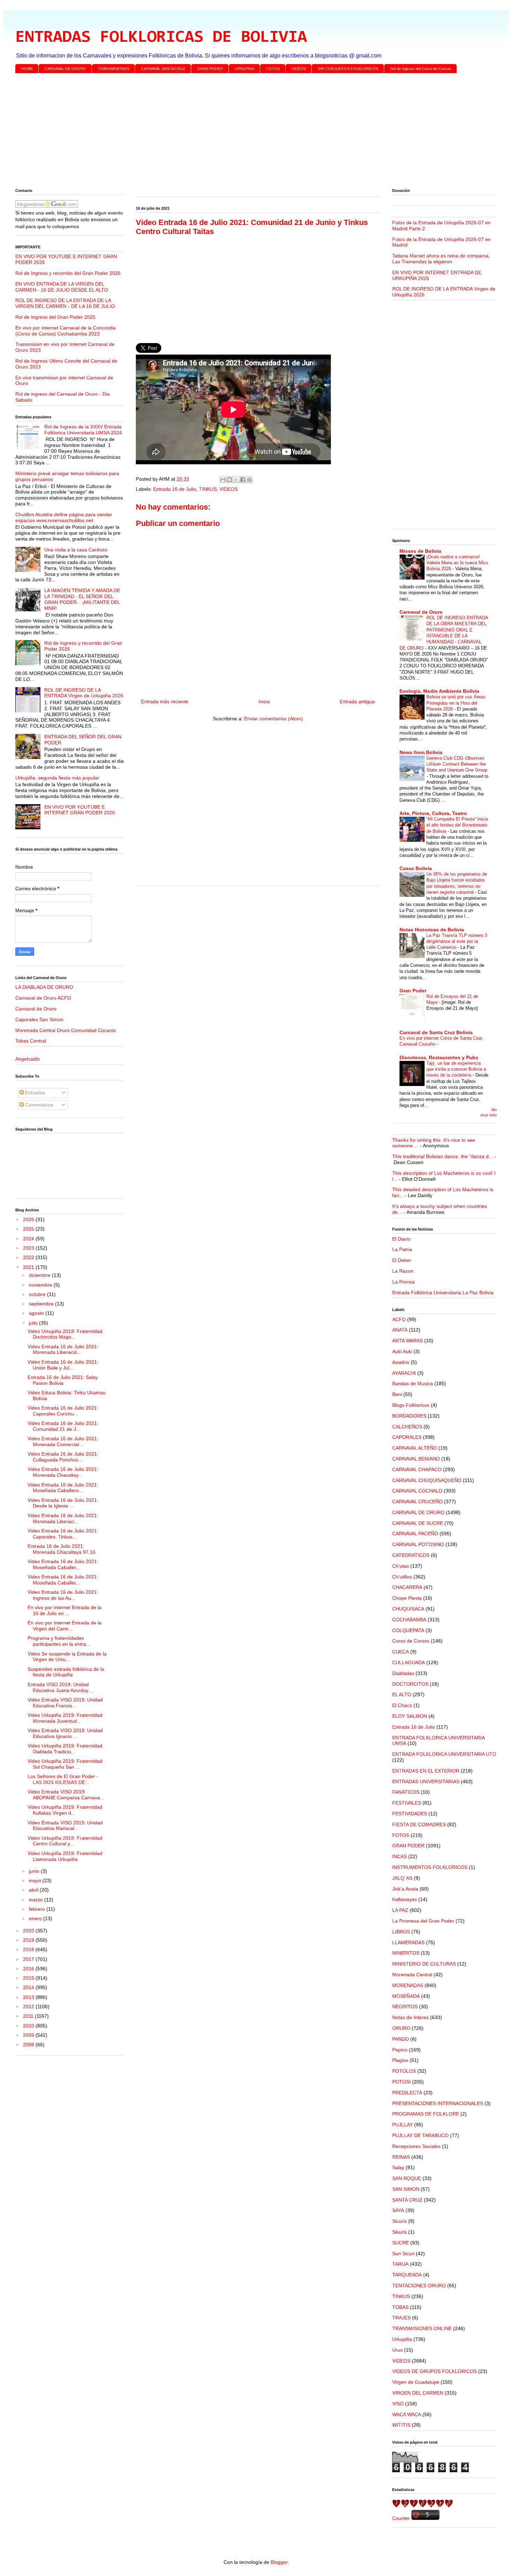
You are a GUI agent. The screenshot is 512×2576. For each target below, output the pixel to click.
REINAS (401, 2157)
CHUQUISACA (408, 1609)
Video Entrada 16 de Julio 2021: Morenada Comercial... (63, 1441)
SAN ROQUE (407, 2178)
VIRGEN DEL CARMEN (418, 2393)
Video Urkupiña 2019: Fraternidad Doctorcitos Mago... (65, 1334)
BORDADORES (409, 1416)
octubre (38, 1294)
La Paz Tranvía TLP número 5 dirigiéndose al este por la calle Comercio (457, 941)
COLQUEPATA (408, 1630)
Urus (397, 2350)
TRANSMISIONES (114, 69)
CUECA (401, 1652)
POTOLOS (404, 2071)
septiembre (42, 1304)
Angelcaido (28, 1059)
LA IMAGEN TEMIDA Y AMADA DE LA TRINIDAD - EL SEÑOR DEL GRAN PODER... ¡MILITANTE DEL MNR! (82, 599)
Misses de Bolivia (420, 551)
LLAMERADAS (408, 1942)
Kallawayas (405, 1899)
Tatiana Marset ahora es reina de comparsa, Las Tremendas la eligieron (441, 259)
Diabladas (403, 1673)
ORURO (401, 2028)
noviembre (41, 1285)
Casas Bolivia (416, 868)
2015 (29, 1978)
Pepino (400, 2050)
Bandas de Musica (413, 1383)
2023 (29, 1248)
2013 (29, 1997)
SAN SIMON (406, 2189)
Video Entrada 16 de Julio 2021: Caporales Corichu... (63, 1411)
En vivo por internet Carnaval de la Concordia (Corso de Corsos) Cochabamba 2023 (65, 331)
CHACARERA (407, 1587)
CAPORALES (407, 1437)
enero (36, 1918)
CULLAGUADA (409, 1662)
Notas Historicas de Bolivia (432, 930)
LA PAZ (400, 1910)
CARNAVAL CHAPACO (417, 1469)
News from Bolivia (421, 752)
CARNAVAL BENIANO (416, 1459)
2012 (29, 2007)
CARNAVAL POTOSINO (418, 1544)
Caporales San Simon (39, 1019)
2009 (29, 2035)
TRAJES (401, 2318)
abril (34, 1890)
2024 (29, 1239)
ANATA (400, 1330)
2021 (29, 1267)
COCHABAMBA (409, 1620)
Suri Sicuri (403, 2253)
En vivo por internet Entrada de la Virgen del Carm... (64, 1626)
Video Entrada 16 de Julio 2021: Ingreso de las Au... (63, 1595)
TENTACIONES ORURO (419, 2286)
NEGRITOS (405, 2007)
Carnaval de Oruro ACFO (43, 998)
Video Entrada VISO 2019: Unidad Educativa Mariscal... (65, 1826)
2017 (29, 1959)
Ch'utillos (402, 1577)
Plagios (400, 2060)
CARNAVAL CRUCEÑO (417, 1502)
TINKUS (208, 489)
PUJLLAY (402, 2125)
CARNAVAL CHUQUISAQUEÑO (427, 1480)
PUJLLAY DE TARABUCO (420, 2135)
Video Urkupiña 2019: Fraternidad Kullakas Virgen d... (65, 1810)
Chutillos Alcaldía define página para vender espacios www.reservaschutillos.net (64, 517)
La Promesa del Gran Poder (423, 1921)
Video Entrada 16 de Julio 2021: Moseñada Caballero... (63, 1488)
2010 (29, 2026)
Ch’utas (401, 1566)
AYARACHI (404, 1373)
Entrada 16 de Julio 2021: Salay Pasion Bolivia (63, 1380)
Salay (398, 2167)
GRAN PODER (210, 69)
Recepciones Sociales (416, 2146)
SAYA (398, 2210)
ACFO (399, 1319)
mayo (36, 1880)
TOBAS (400, 2307)
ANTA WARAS (408, 1341)
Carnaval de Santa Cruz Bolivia (436, 1032)
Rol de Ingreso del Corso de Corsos (421, 69)
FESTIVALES (407, 1803)
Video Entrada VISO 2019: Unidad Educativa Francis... (65, 1703)
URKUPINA (245, 69)
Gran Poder (413, 991)
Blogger (279, 2562)
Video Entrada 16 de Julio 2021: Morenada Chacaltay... (63, 1472)
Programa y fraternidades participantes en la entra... (59, 1641)
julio (34, 1323)
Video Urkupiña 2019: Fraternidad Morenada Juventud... (65, 1718)
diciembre (40, 1275)
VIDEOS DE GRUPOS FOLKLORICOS (435, 2371)
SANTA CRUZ (407, 2200)
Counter (401, 2518)
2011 (29, 2016)
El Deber (402, 1260)
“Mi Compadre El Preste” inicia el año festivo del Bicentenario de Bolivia (457, 825)
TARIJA (400, 2264)
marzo (37, 1900)
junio (35, 1871)
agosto (37, 1313)
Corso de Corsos (411, 1641)
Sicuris (399, 2221)
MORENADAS (408, 1985)
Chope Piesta (407, 1598)
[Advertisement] (224, 132)
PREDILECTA (407, 2093)
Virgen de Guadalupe (416, 2382)
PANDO (401, 2039)
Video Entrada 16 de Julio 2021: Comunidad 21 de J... (63, 1426)
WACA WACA (407, 2414)
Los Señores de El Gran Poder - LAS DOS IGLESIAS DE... (63, 1779)
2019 (29, 1940)
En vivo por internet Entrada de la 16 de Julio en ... (64, 1610)
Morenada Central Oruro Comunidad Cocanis (65, 1030)
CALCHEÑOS (407, 1427)
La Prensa (404, 1282)
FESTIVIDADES (410, 1814)
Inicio (264, 701)
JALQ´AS (402, 1878)
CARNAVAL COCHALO (417, 1491)
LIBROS (401, 1932)
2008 (29, 2044)
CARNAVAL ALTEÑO (415, 1448)
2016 (29, 1969)
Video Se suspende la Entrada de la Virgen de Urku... (67, 1657)
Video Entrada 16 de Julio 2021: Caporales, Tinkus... (63, 1534)
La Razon (403, 1271)
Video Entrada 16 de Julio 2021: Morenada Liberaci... (63, 1518)
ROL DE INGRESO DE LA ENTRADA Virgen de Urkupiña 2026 (84, 693)
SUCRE (401, 2243)
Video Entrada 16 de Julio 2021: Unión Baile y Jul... (63, 1365)
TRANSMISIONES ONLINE (422, 2328)
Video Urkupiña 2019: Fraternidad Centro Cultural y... (65, 1841)
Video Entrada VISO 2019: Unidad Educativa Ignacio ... (65, 1733)
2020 (29, 1931)
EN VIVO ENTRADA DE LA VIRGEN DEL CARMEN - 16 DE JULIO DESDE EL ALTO (62, 287)
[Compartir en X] (236, 480)
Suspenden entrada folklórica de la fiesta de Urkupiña (66, 1672)
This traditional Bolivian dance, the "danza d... (443, 1156)
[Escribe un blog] (230, 480)
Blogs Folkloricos (411, 1405)
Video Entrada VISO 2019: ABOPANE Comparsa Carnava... (66, 1795)
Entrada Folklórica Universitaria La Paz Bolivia (443, 1293)
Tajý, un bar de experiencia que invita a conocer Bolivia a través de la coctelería (456, 1069)
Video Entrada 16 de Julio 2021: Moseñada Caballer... (63, 1564)
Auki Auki (402, 1351)
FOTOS (273, 69)
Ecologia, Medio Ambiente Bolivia (439, 691)
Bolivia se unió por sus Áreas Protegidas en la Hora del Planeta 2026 (456, 703)
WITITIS (401, 2425)
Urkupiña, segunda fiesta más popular (57, 778)
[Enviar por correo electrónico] (223, 480)
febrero (38, 1909)
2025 (29, 1229)
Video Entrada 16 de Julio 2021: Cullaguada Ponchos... (63, 1457)
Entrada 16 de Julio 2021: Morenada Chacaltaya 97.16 (61, 1549)
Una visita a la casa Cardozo (76, 550)
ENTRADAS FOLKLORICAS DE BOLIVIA (161, 38)
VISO (398, 2404)
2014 (29, 1987)
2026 (29, 1219)
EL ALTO (402, 1694)
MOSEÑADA (406, 1996)
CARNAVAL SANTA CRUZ (163, 69)
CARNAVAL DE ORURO (65, 69)
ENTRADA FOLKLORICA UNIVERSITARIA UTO (444, 1754)
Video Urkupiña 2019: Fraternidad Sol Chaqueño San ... (65, 1764)
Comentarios (38, 1105)
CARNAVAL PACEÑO (415, 1534)
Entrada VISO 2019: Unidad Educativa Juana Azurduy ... (61, 1687)
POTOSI (401, 2082)
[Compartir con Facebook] (243, 480)
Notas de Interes (410, 2017)
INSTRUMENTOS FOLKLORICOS (430, 1867)
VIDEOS (299, 69)
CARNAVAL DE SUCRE (418, 1523)
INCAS (399, 1856)
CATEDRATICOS (411, 1555)
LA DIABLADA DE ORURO (44, 987)
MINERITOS (406, 1953)
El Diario (401, 1239)
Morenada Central (412, 1974)
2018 (29, 1949)
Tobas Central (31, 1041)
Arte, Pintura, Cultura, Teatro (433, 813)
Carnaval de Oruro (36, 1009)
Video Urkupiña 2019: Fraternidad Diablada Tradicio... (65, 1749)
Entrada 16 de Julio (175, 489)
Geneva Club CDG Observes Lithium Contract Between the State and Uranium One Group (457, 764)
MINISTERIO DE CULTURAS (424, 1964)
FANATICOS (406, 1792)
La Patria (402, 1249)
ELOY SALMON (410, 1716)
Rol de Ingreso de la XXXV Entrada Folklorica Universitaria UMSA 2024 (83, 430)
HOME (27, 69)
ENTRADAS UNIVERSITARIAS (426, 1782)
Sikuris (399, 2232)
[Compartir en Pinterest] (249, 480)
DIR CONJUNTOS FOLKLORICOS (348, 69)
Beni (397, 1394)
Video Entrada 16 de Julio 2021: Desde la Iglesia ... (63, 1503)
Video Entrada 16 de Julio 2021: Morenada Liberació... (63, 1349)
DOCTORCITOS (410, 1684)
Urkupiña (402, 2339)
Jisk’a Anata (405, 1889)
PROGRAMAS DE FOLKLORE (426, 2114)
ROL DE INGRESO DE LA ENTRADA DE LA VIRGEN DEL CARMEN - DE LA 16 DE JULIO (65, 303)
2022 (29, 1257)
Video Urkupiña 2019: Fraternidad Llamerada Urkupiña (65, 1856)
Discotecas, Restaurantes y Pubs (439, 1057)
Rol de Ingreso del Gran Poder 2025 (55, 317)
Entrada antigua (357, 701)
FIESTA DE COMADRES (419, 1824)
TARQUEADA (407, 2275)
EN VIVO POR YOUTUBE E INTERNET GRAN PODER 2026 (80, 810)
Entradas (34, 1093)
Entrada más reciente (165, 701)
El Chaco (402, 1705)
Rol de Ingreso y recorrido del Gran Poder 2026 (68, 273)
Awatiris (401, 1362)
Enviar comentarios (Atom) (274, 719)
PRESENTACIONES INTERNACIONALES (438, 2103)
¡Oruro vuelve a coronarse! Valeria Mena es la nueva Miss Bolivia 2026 (457, 563)
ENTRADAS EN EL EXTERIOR (426, 1771)
